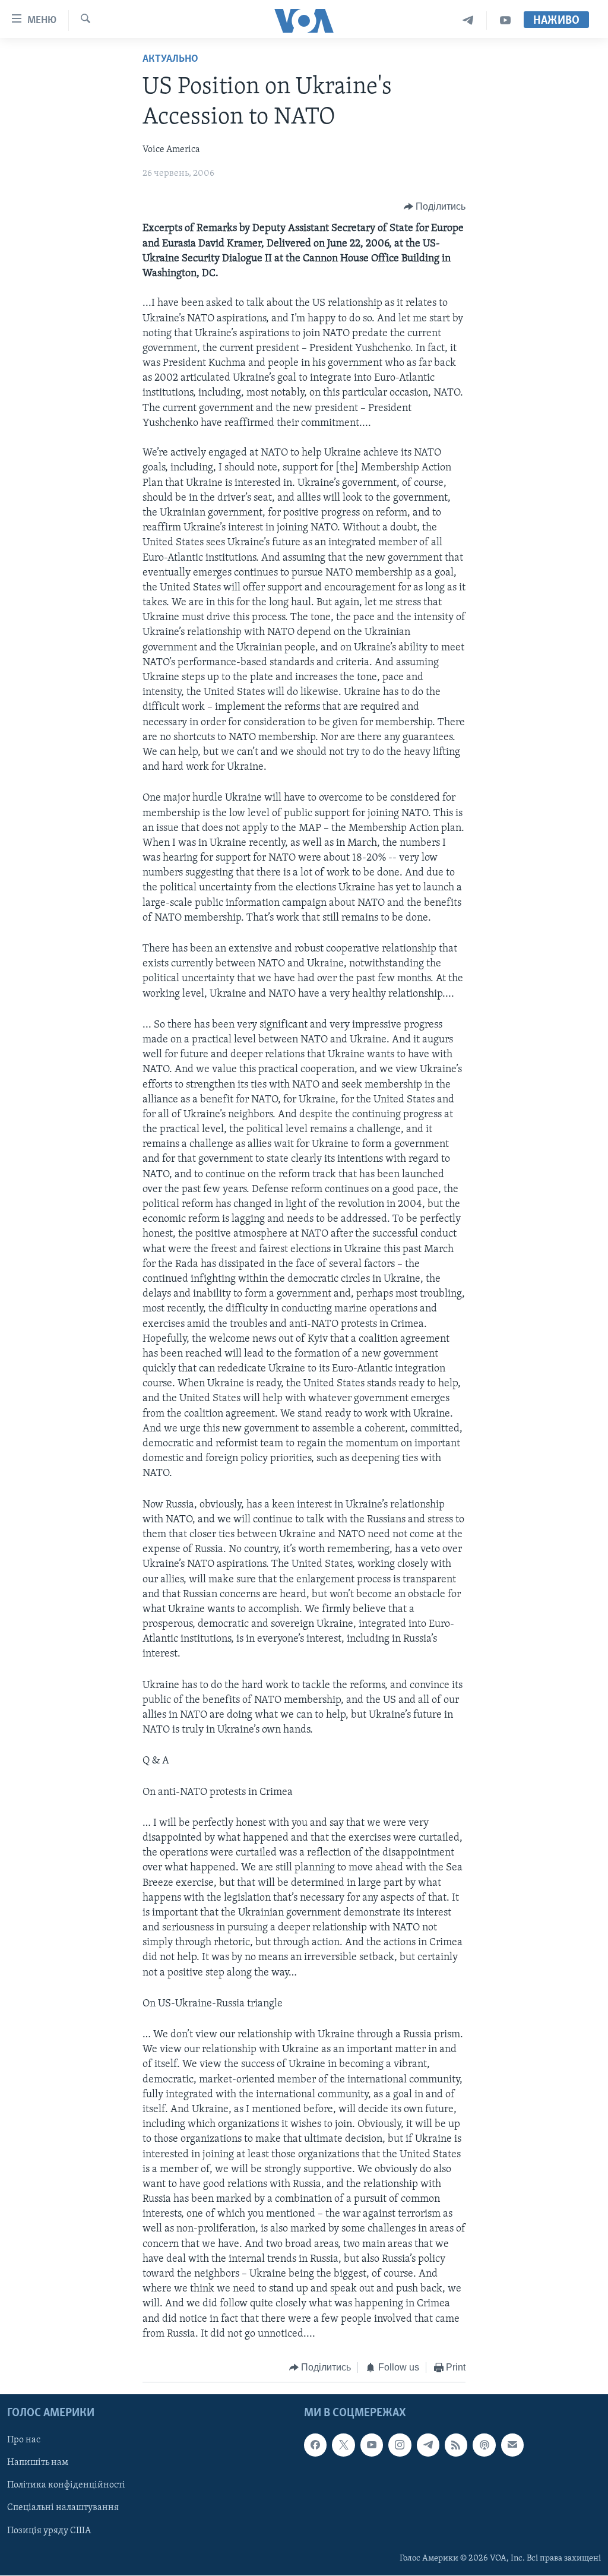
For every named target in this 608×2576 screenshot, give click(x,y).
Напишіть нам (38, 2463)
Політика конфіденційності (66, 2486)
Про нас (24, 2441)
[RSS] (456, 2445)
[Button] (435, 207)
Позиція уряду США (49, 2531)
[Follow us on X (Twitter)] (343, 2445)
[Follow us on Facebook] (315, 2445)
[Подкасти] (484, 2445)
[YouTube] (505, 20)
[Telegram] (468, 20)
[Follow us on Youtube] (372, 2445)
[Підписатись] (512, 2445)
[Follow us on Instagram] (400, 2445)
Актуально (170, 59)
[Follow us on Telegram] (428, 2445)
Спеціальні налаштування (63, 2508)
